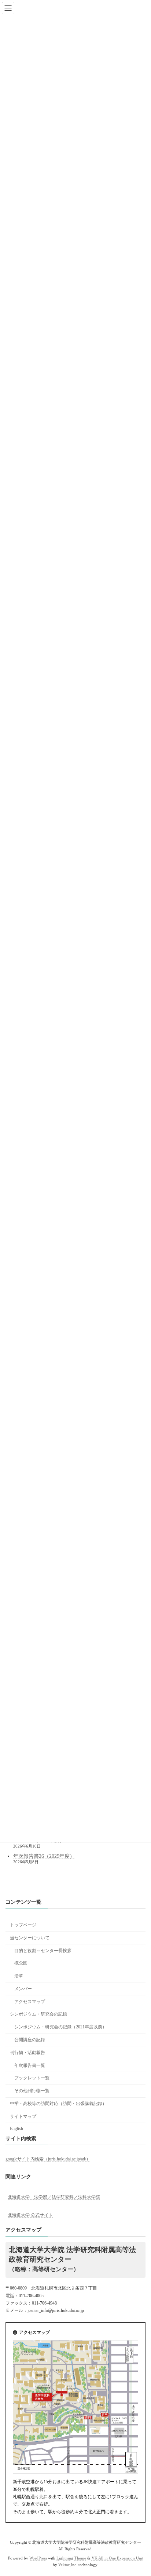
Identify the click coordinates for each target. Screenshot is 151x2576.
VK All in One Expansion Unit (117, 2558)
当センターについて (30, 1937)
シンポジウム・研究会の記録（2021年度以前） (60, 2027)
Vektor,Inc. (68, 2565)
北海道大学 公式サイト (30, 2215)
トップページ (23, 1925)
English (16, 2129)
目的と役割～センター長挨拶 (43, 1950)
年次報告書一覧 (30, 2065)
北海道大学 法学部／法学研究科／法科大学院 (54, 2197)
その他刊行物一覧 (32, 2091)
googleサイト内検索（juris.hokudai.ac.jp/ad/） (48, 2159)
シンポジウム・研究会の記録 (38, 2014)
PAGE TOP (140, 2490)
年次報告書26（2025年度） (44, 1856)
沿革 (19, 1976)
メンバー (23, 1989)
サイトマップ (23, 2116)
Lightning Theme (71, 2558)
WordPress (38, 2558)
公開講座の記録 (30, 2040)
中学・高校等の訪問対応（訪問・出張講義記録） (58, 2104)
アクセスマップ (30, 2001)
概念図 (21, 1963)
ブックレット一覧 (32, 2078)
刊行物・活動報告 (27, 2053)
